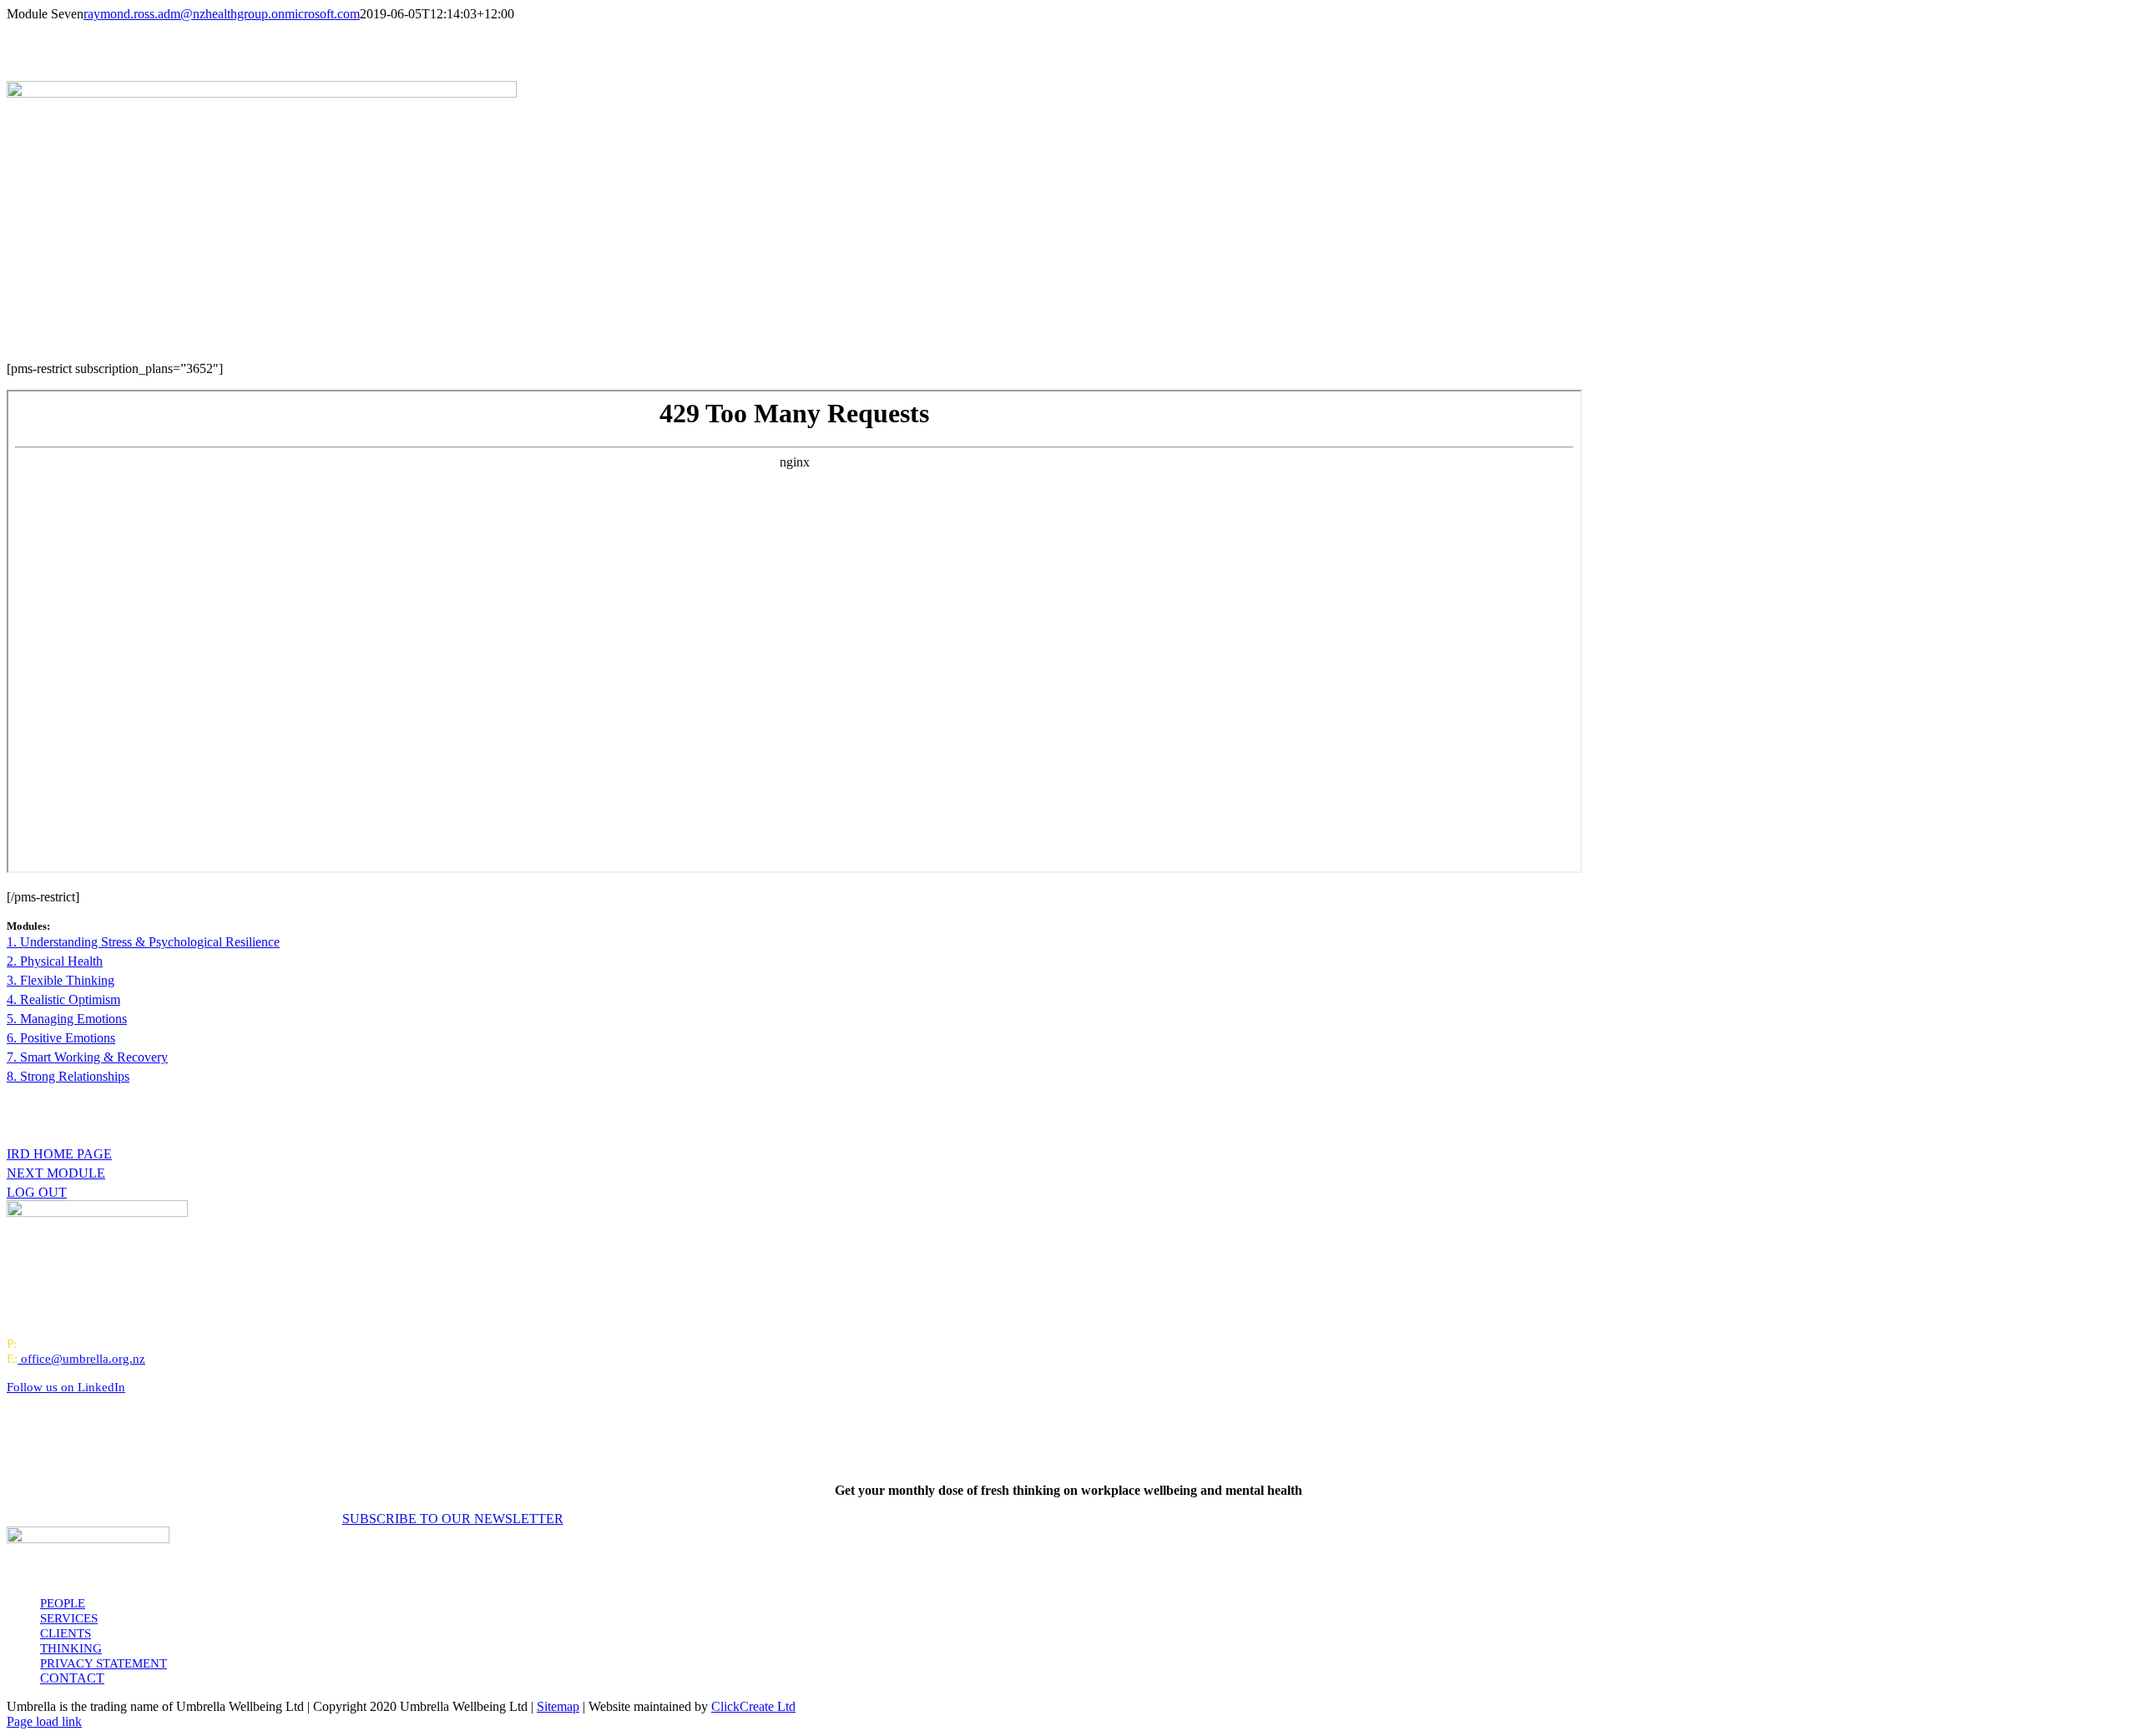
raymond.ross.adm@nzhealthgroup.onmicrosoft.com (222, 14)
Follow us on (66, 1387)
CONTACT (72, 1678)
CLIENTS (66, 1633)
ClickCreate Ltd (753, 1706)
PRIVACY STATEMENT (104, 1663)
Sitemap (558, 1706)
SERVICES (69, 1618)
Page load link (44, 1721)
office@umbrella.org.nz (83, 1359)
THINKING (71, 1648)
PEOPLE (63, 1603)
